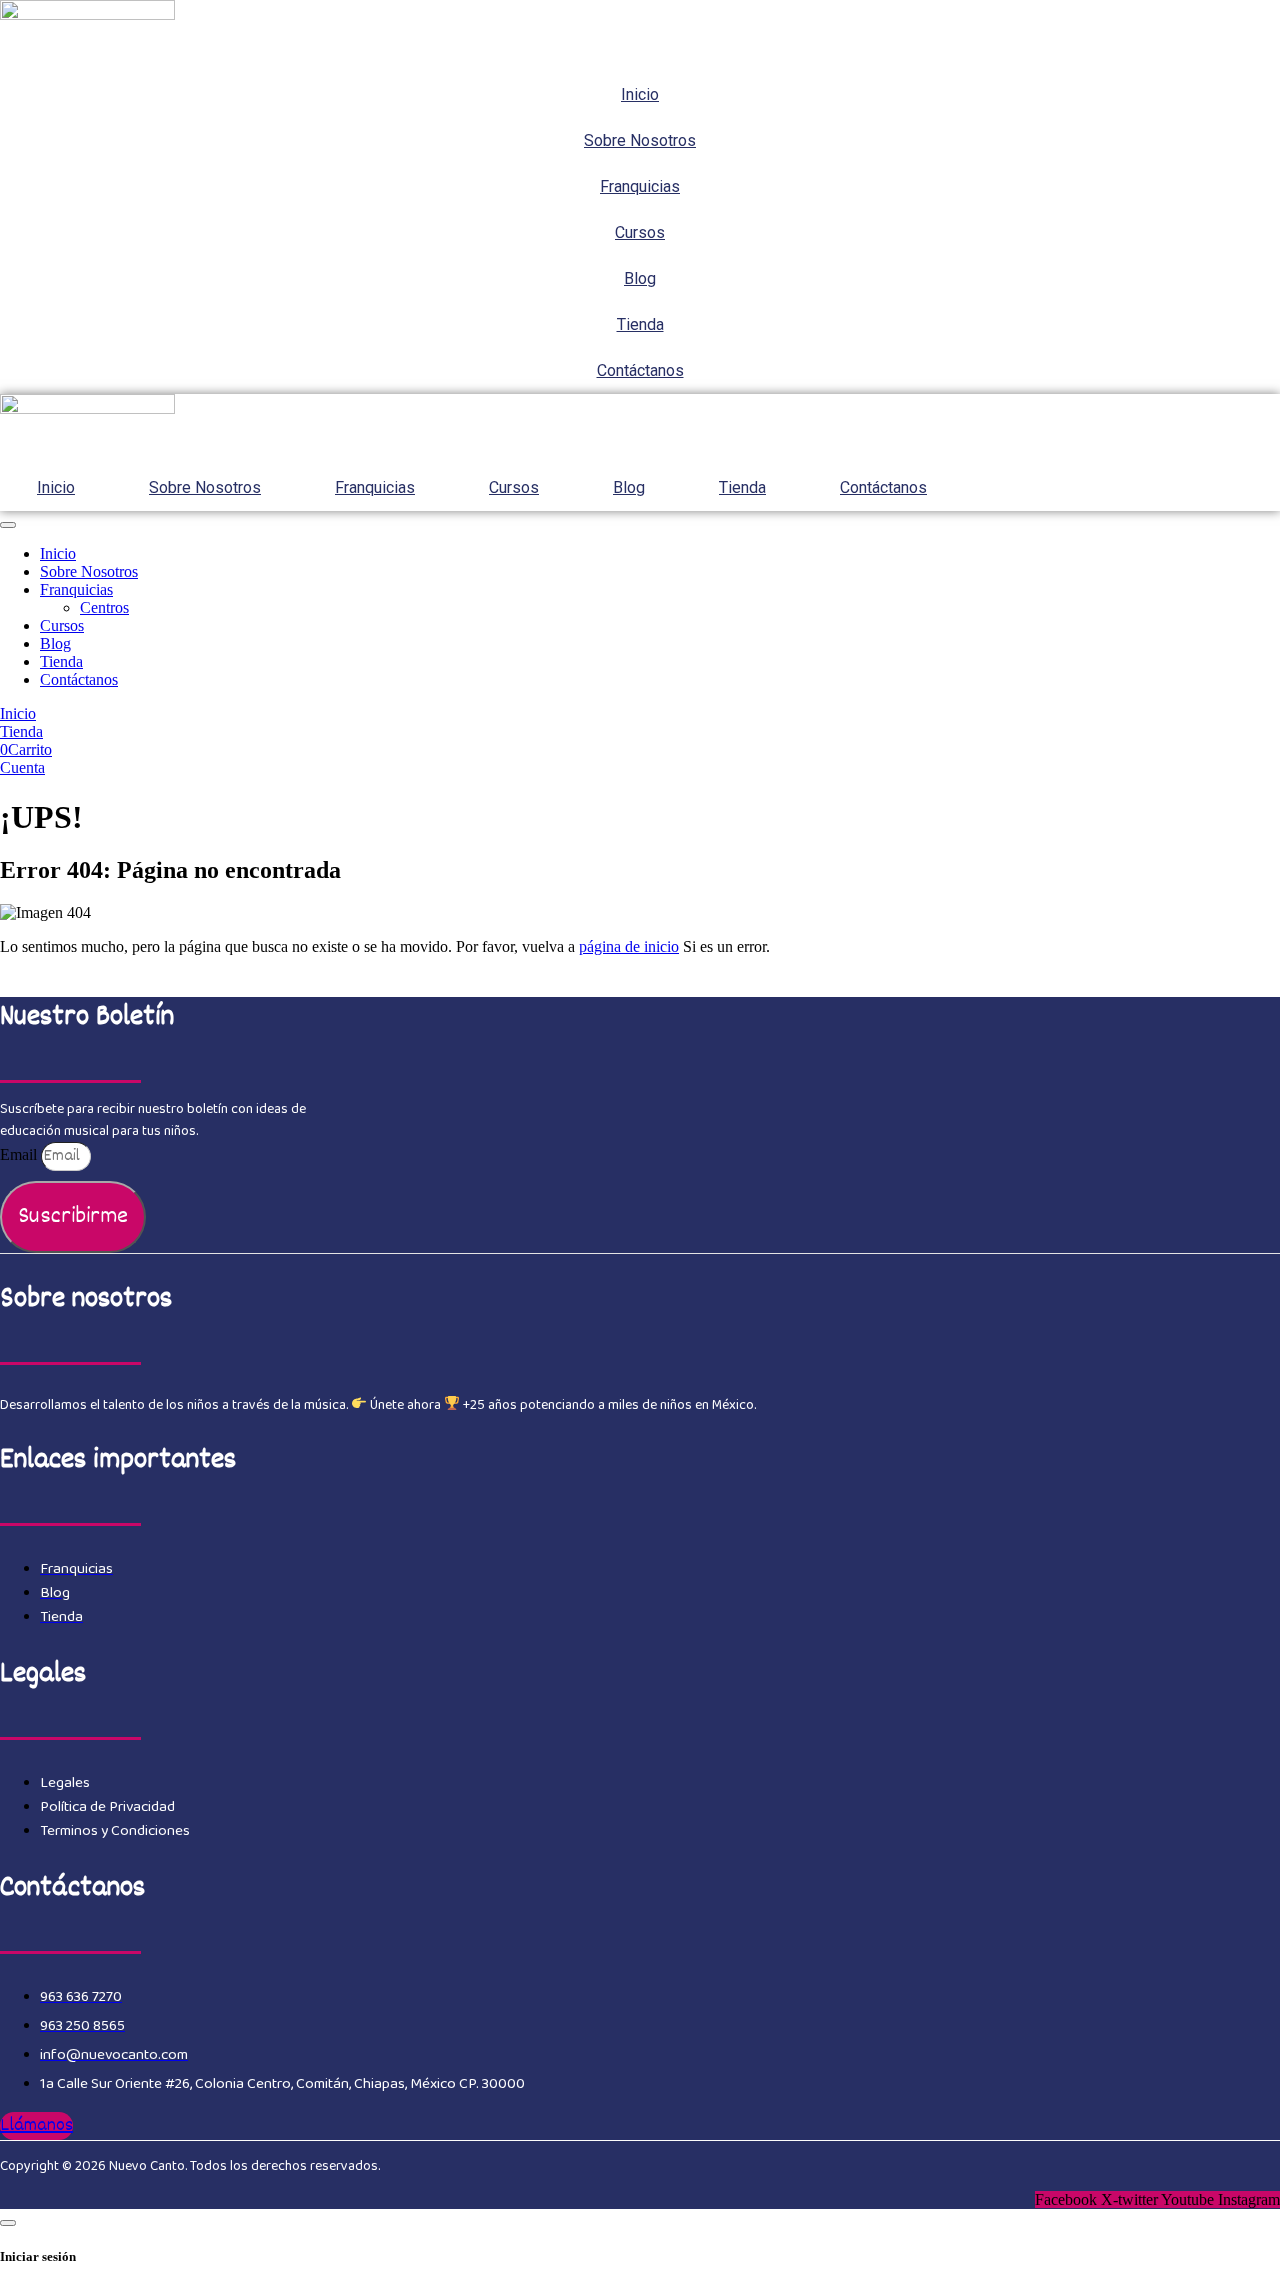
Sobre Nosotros (640, 140)
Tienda (640, 324)
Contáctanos (640, 370)
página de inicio (629, 946)
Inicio (640, 94)
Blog (640, 278)
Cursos (640, 232)
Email (20, 1154)
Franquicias (640, 186)
